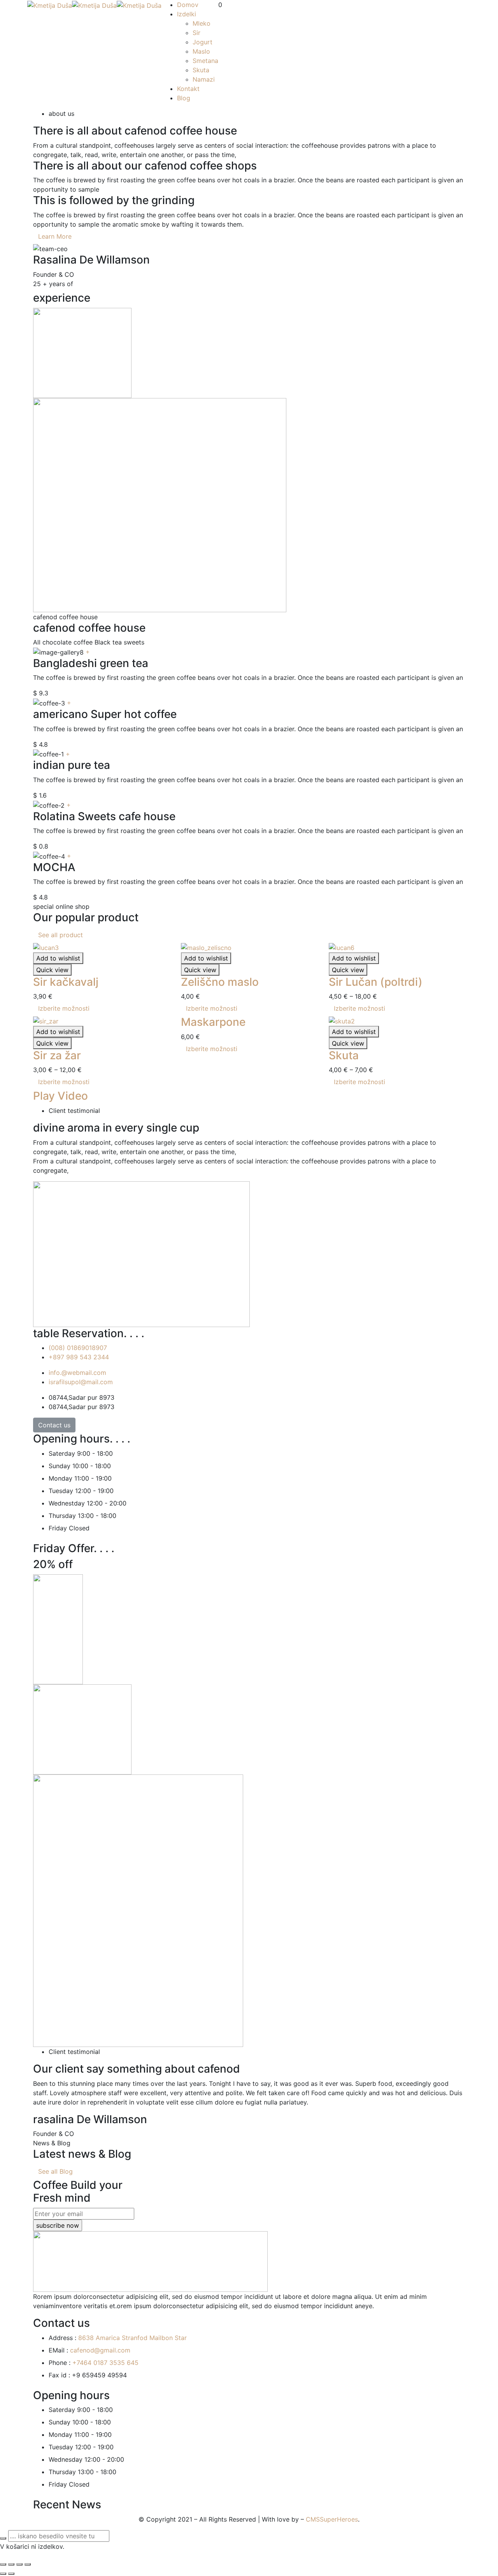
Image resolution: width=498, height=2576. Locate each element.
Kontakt (188, 89)
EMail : (58, 2350)
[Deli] (11, 2564)
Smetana (205, 61)
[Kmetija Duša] (50, 5)
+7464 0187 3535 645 (105, 2363)
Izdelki (187, 14)
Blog (184, 98)
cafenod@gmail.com (100, 2350)
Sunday (60, 1466)
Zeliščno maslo (220, 982)
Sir (196, 33)
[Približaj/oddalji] (28, 2564)
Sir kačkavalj (66, 982)
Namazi (204, 79)
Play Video (60, 1096)
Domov (188, 5)
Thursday (62, 1516)
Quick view (52, 970)
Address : (62, 2338)
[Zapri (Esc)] (3, 2564)
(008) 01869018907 (78, 1348)
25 (37, 284)
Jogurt (203, 42)
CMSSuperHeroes (332, 2519)
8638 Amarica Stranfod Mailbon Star (132, 2338)
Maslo (201, 51)
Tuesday (61, 1491)
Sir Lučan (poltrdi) (376, 982)
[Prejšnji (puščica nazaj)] (3, 2574)
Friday (58, 1528)
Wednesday (66, 2459)
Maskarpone (213, 1022)
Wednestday (67, 1503)
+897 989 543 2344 (79, 1357)
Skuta (201, 70)
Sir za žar (57, 1055)
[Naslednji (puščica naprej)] (11, 2574)
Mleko (202, 23)
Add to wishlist (58, 958)
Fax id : (59, 2375)
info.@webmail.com (77, 1373)
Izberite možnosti (64, 1008)
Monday (60, 1478)
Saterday (62, 1453)
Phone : (60, 2363)
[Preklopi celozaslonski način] (19, 2564)
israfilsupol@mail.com (81, 1382)
